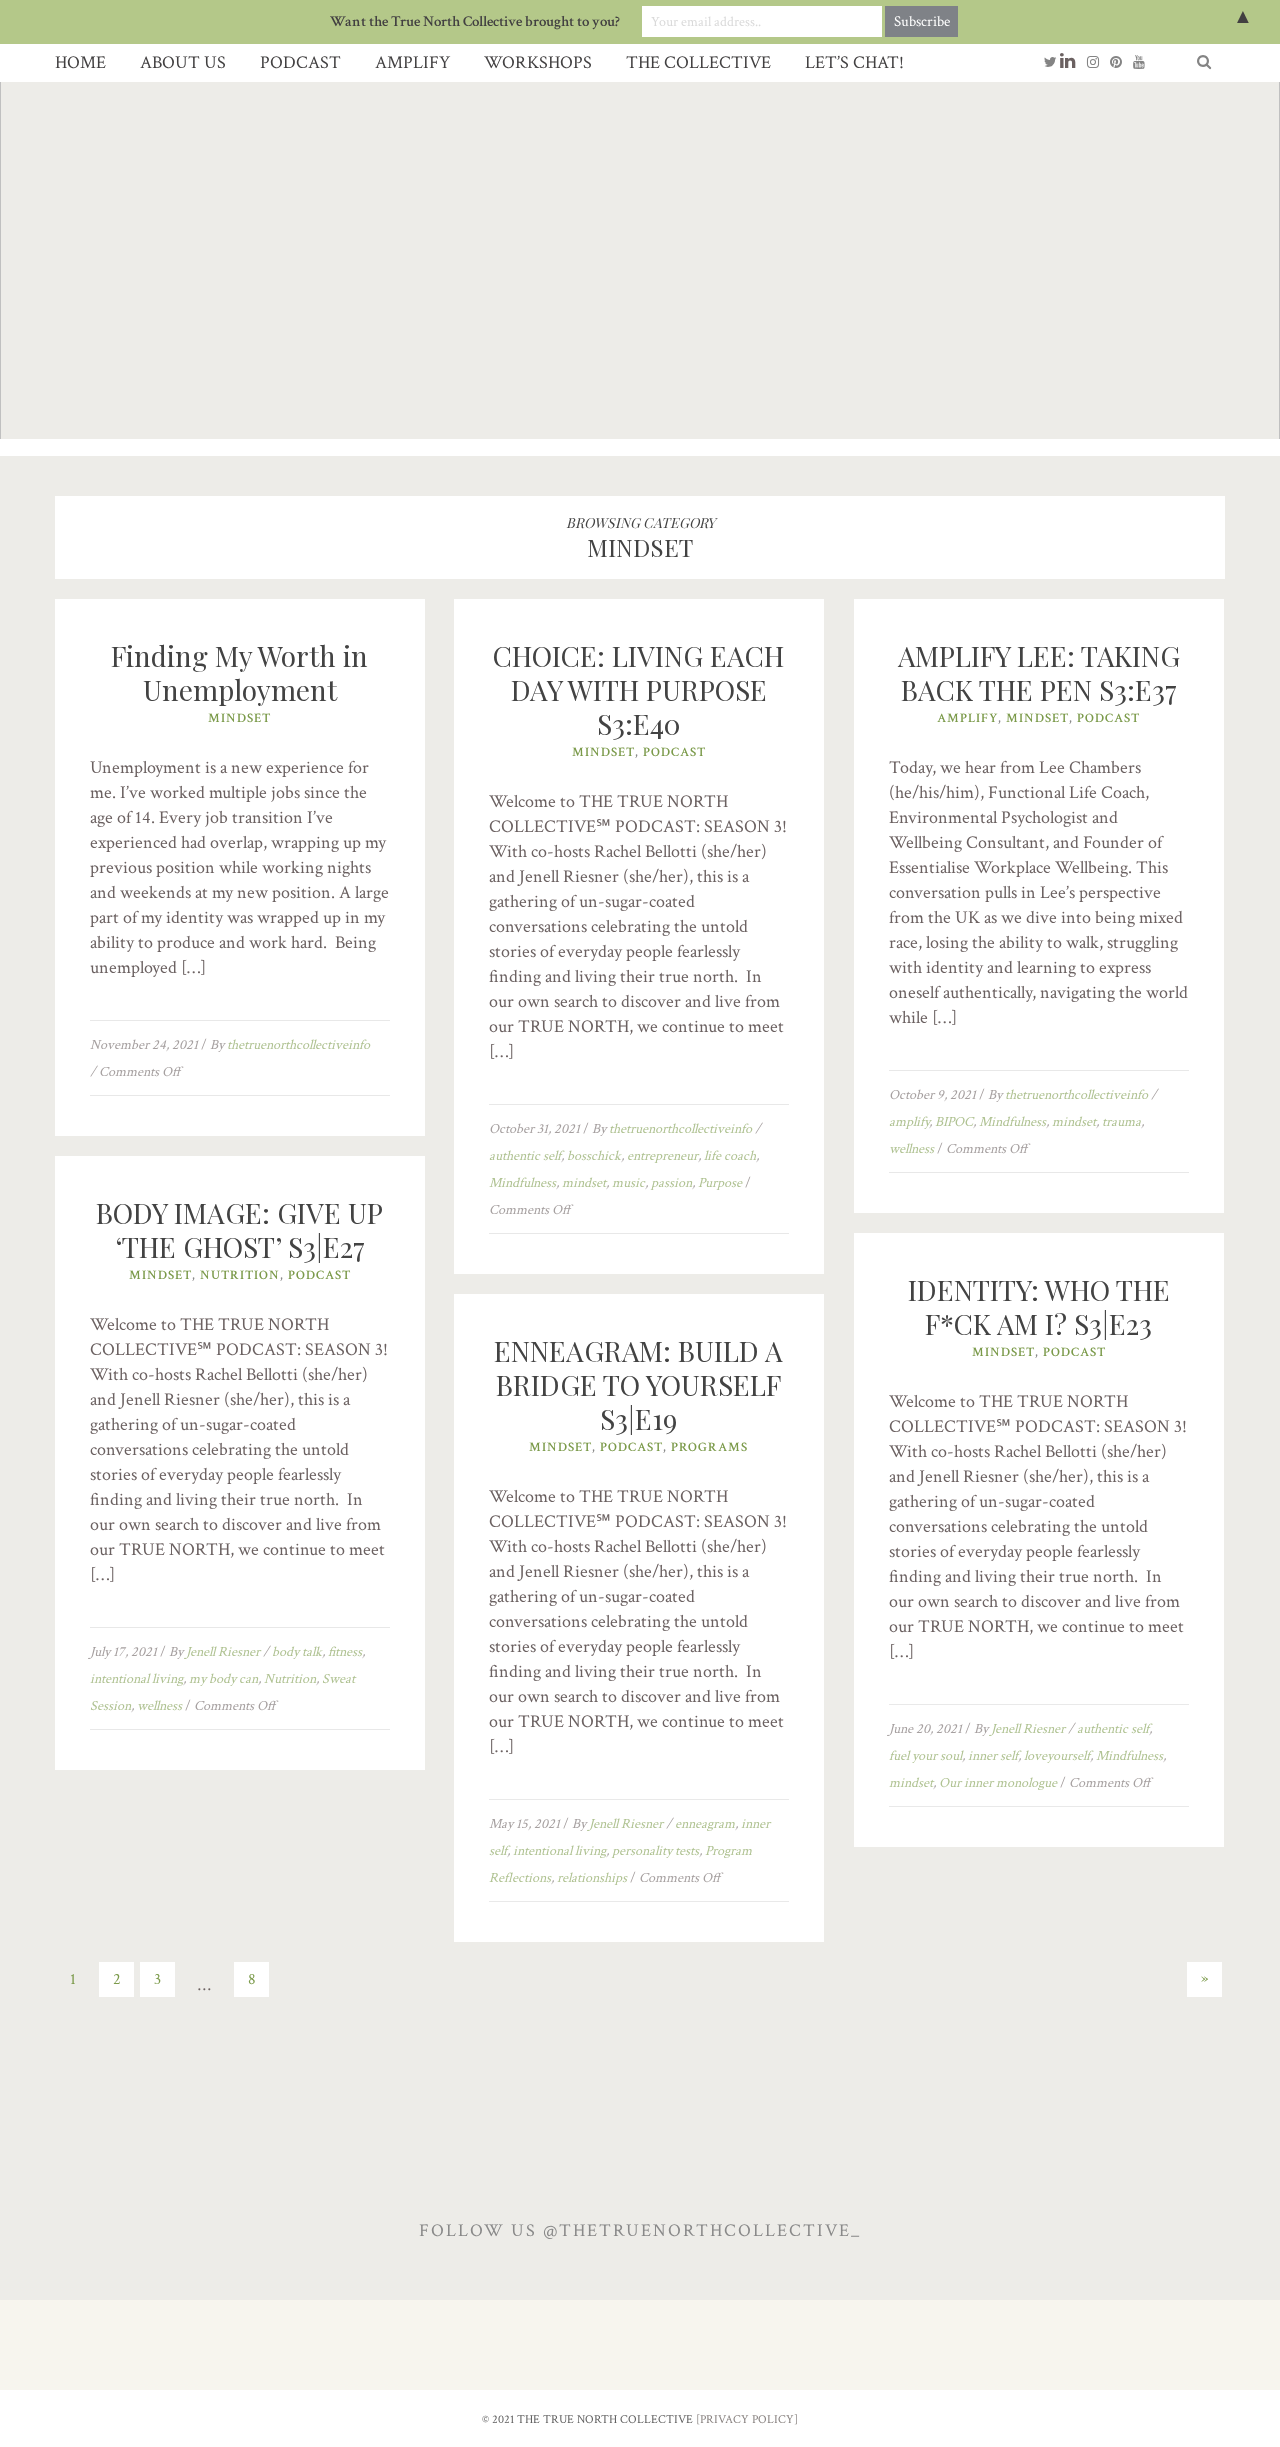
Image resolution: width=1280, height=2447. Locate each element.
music (628, 1183)
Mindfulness (522, 1183)
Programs (709, 1447)
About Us (183, 62)
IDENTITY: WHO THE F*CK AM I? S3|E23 (1039, 1306)
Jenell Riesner (223, 1652)
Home (80, 62)
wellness (911, 1149)
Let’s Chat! (854, 62)
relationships (592, 1878)
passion (671, 1183)
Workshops (538, 62)
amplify (909, 1122)
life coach (730, 1156)
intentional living (136, 1679)
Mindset (239, 718)
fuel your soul (925, 1756)
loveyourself (1057, 1756)
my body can (223, 1679)
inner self (993, 1756)
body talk (297, 1652)
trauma (1121, 1122)
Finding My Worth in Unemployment (239, 672)
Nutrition (240, 1275)
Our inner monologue (998, 1783)
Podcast (300, 62)
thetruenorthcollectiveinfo (298, 1045)
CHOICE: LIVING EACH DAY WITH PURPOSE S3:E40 (638, 689)
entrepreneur (662, 1156)
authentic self (525, 1156)
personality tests (655, 1851)
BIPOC (954, 1122)
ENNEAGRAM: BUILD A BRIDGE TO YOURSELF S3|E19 (638, 1384)
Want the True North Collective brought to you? (475, 21)
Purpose (720, 1183)
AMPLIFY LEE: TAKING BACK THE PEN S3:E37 (1039, 672)
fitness (345, 1652)
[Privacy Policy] (747, 2419)
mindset (584, 1183)
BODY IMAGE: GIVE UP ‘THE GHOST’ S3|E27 (239, 1229)
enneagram (705, 1824)
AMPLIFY (412, 62)
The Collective (698, 62)
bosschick (594, 1156)
